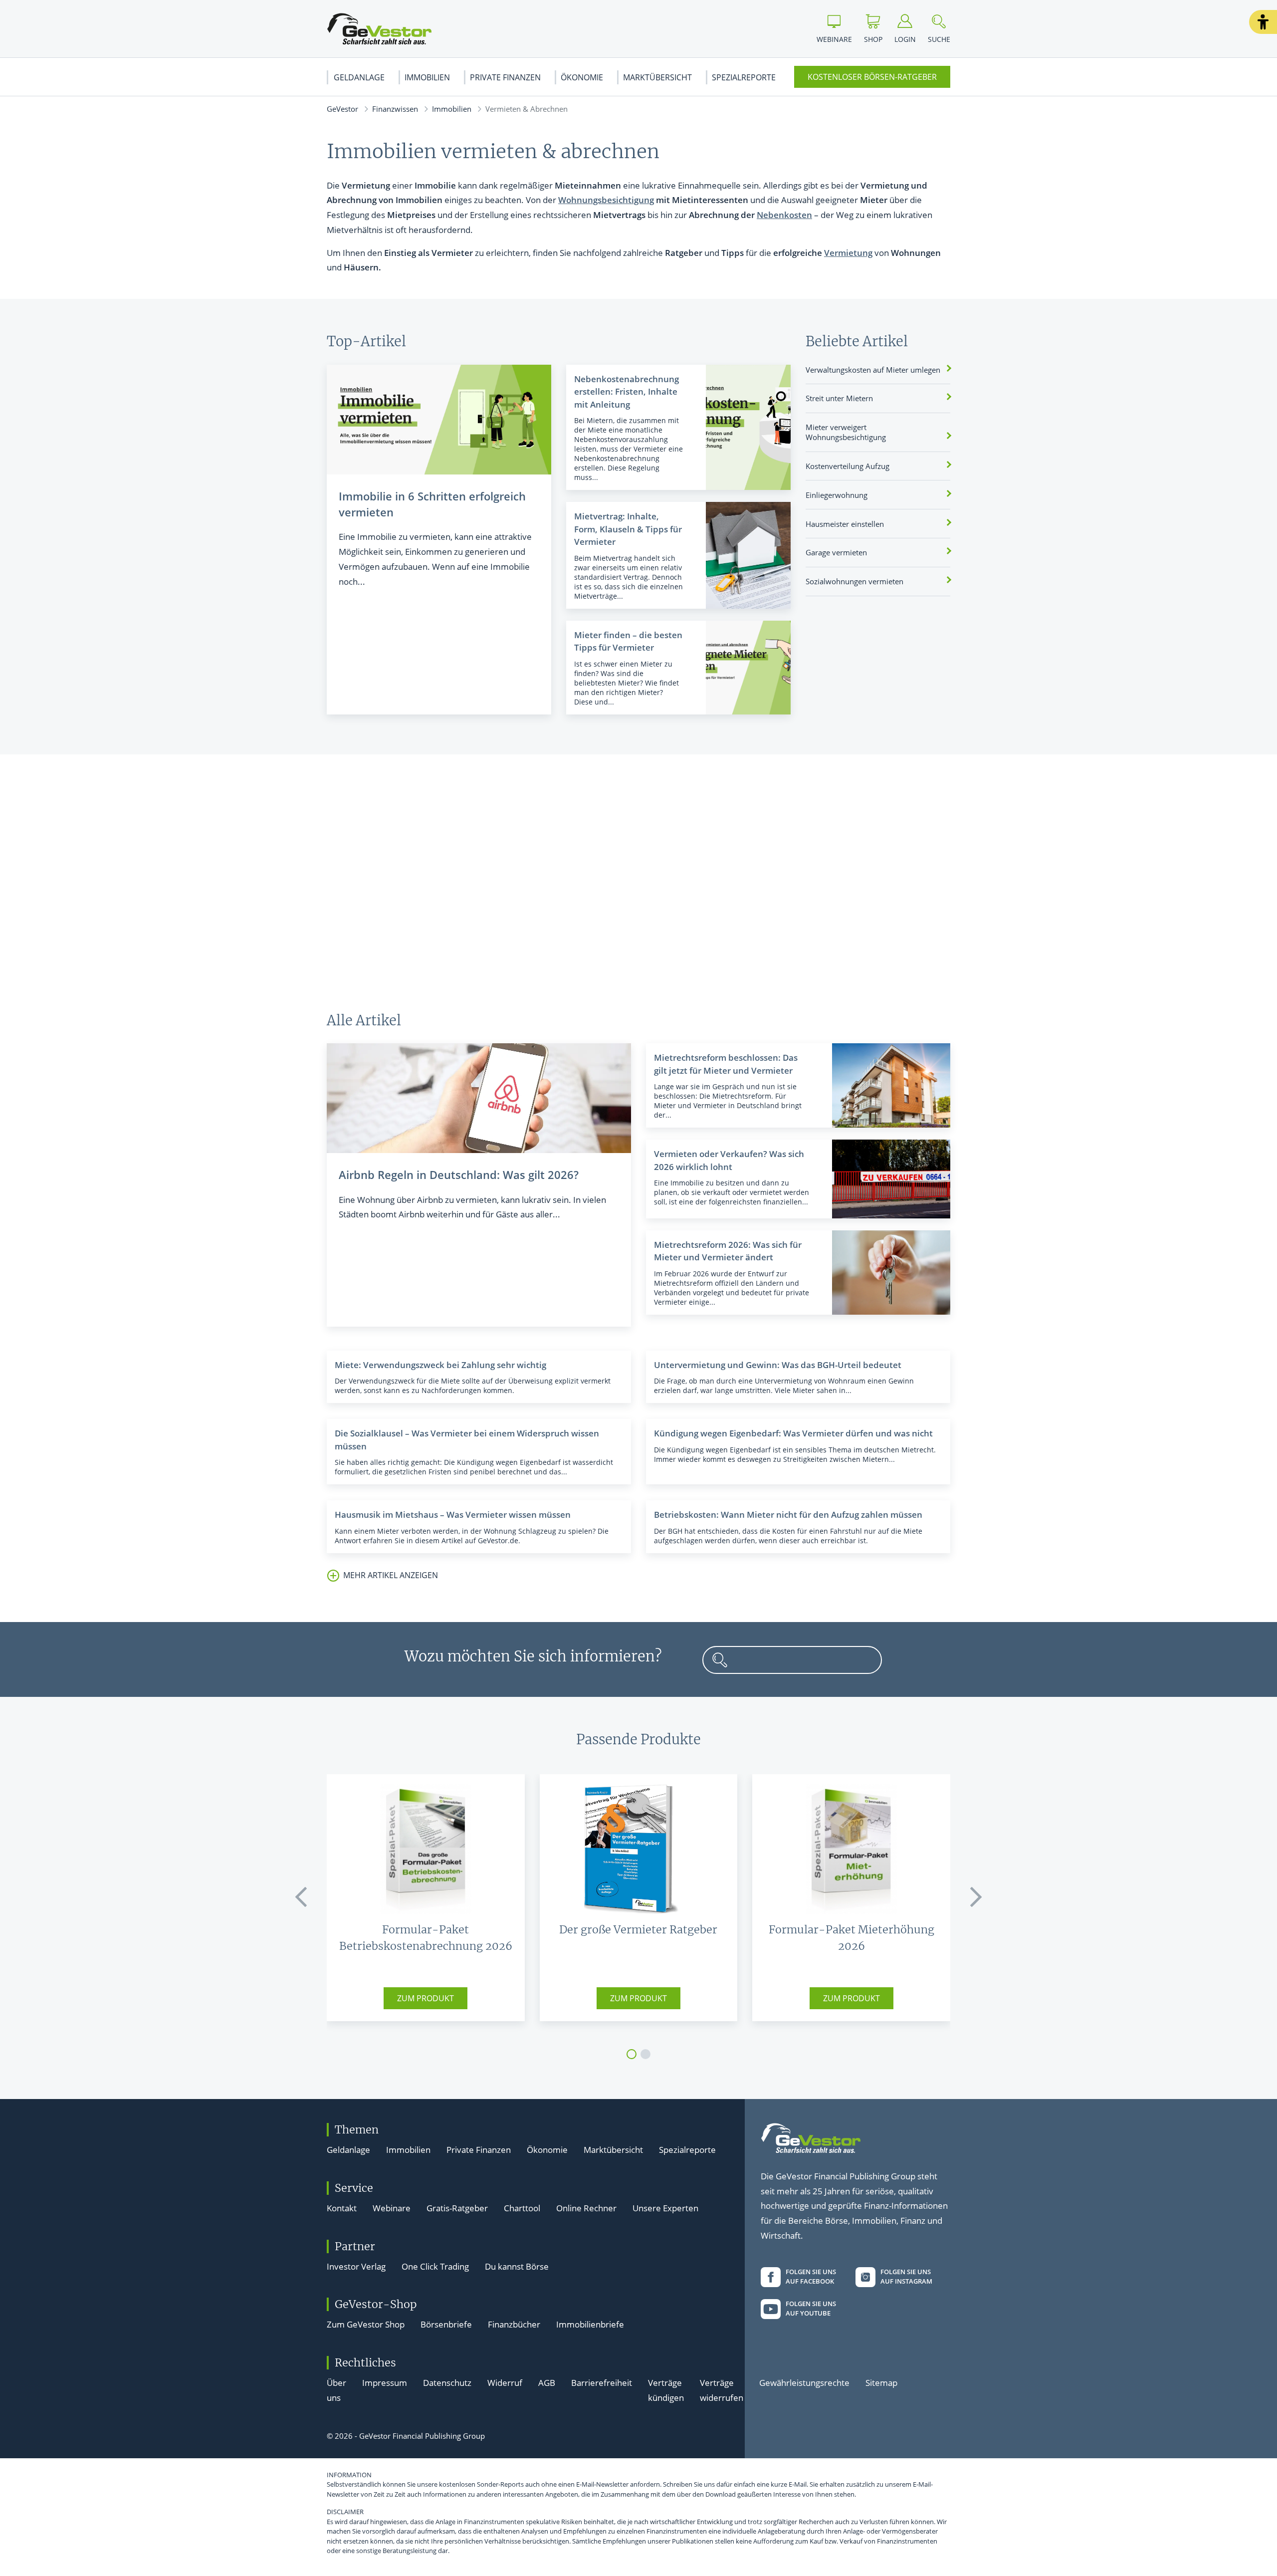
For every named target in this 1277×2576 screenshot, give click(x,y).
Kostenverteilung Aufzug (848, 466)
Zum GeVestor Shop (366, 2324)
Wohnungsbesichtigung (606, 200)
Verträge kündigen (666, 2390)
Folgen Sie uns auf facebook (811, 2277)
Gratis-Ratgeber (457, 2208)
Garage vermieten (836, 552)
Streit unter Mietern (839, 398)
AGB (547, 2383)
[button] (1263, 22)
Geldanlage (359, 77)
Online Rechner (586, 2208)
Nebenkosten (784, 215)
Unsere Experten (665, 2208)
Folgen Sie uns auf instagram (906, 2277)
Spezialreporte (744, 77)
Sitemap (881, 2383)
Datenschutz (447, 2383)
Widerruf (505, 2383)
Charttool (522, 2208)
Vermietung (848, 253)
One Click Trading (435, 2266)
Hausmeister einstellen (845, 524)
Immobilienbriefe (590, 2324)
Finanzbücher (514, 2324)
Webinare (392, 2208)
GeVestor (342, 109)
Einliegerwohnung (837, 495)
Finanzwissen (395, 109)
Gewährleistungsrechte (804, 2383)
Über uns (336, 2390)
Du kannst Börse (517, 2266)
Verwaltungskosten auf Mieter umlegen (873, 370)
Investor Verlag (356, 2266)
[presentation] (302, 1897)
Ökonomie (582, 77)
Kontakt (342, 2208)
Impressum (385, 2383)
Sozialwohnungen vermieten (854, 581)
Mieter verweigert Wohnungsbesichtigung (846, 432)
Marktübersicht (657, 77)
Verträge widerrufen (722, 2390)
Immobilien (427, 77)
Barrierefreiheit (602, 2383)
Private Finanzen (505, 77)
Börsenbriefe (446, 2324)
